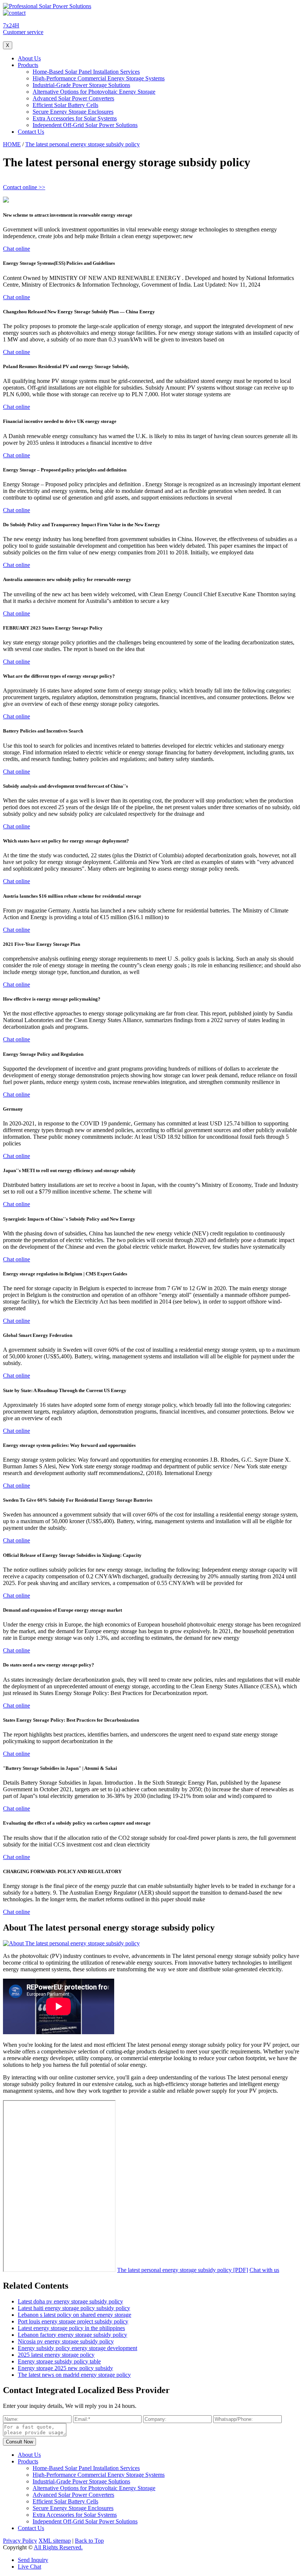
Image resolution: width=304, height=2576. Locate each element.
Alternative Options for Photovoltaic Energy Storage (94, 92)
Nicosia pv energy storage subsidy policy (66, 2341)
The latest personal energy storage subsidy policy (82, 144)
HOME (12, 144)
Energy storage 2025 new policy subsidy (65, 2368)
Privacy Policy (20, 2541)
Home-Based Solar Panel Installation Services (86, 72)
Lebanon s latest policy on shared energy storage (75, 2315)
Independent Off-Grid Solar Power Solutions (85, 125)
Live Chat (29, 2567)
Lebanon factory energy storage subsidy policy (72, 2335)
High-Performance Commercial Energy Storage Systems (99, 78)
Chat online (16, 249)
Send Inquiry (33, 2560)
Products (28, 65)
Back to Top (89, 2541)
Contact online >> (24, 187)
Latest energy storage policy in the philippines (71, 2328)
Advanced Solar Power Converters (73, 98)
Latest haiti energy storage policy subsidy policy (74, 2308)
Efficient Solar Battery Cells (65, 105)
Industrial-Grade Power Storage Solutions (81, 85)
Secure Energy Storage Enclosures (73, 112)
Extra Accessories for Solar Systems (75, 118)
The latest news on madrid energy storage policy (74, 2375)
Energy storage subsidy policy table (59, 2361)
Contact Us (31, 132)
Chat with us (264, 2270)
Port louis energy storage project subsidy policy (73, 2321)
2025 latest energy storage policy (56, 2355)
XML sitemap (55, 2541)
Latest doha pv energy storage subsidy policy (70, 2301)
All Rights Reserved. (58, 2547)
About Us (29, 58)
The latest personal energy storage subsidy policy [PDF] (183, 2270)
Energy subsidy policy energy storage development (77, 2348)
